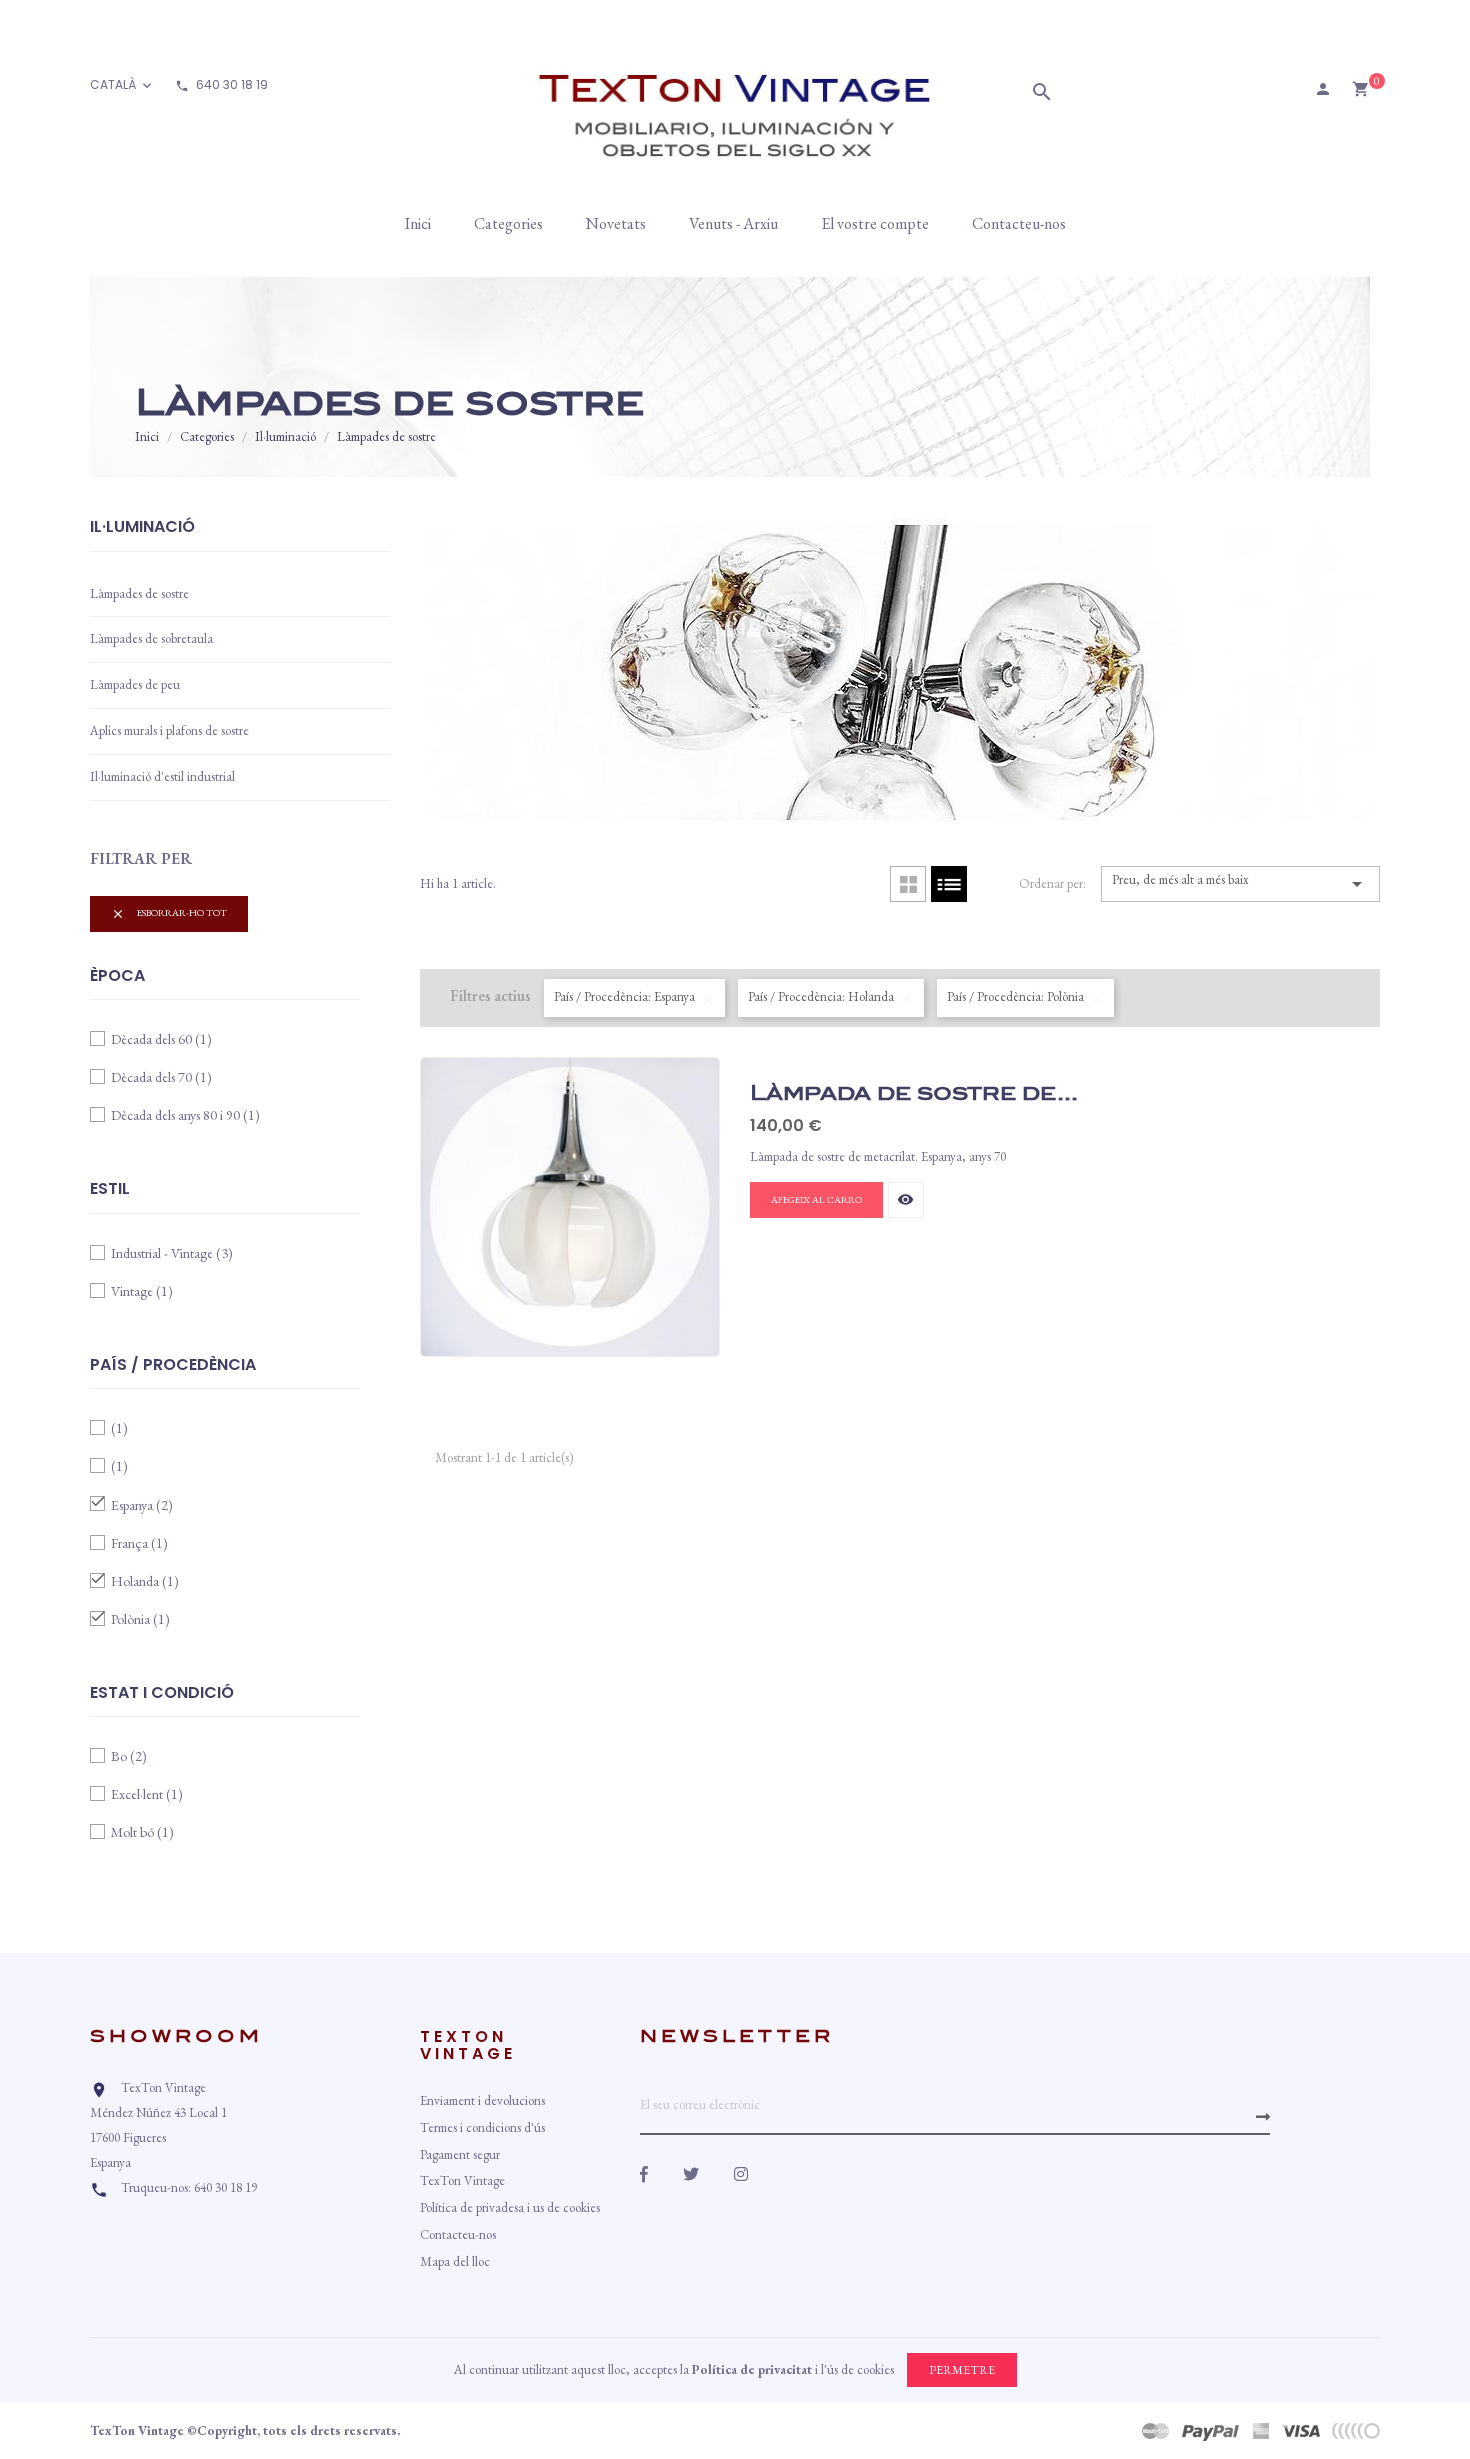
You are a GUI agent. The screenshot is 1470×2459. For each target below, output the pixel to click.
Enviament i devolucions (482, 2100)
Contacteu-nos (458, 2234)
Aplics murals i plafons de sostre (169, 730)
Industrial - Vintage (172, 1253)
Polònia (140, 1619)
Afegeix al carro (816, 1199)
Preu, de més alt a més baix (1240, 883)
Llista (949, 884)
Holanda (145, 1581)
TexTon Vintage (462, 2180)
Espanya (142, 1505)
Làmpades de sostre (139, 593)
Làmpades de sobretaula (151, 638)
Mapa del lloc (455, 2261)
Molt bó (142, 1832)
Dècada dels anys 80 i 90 (185, 1115)
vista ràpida (905, 1199)
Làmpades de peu (135, 684)
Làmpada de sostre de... (914, 1093)
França (139, 1543)
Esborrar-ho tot (169, 913)
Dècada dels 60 (161, 1039)
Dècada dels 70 (161, 1077)
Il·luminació (142, 528)
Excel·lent (147, 1794)
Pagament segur (460, 2154)
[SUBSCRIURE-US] (1263, 2117)
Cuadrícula (908, 884)
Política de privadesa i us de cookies (510, 2207)
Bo (129, 1756)
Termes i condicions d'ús (482, 2127)
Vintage (142, 1291)
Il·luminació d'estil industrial (162, 776)
